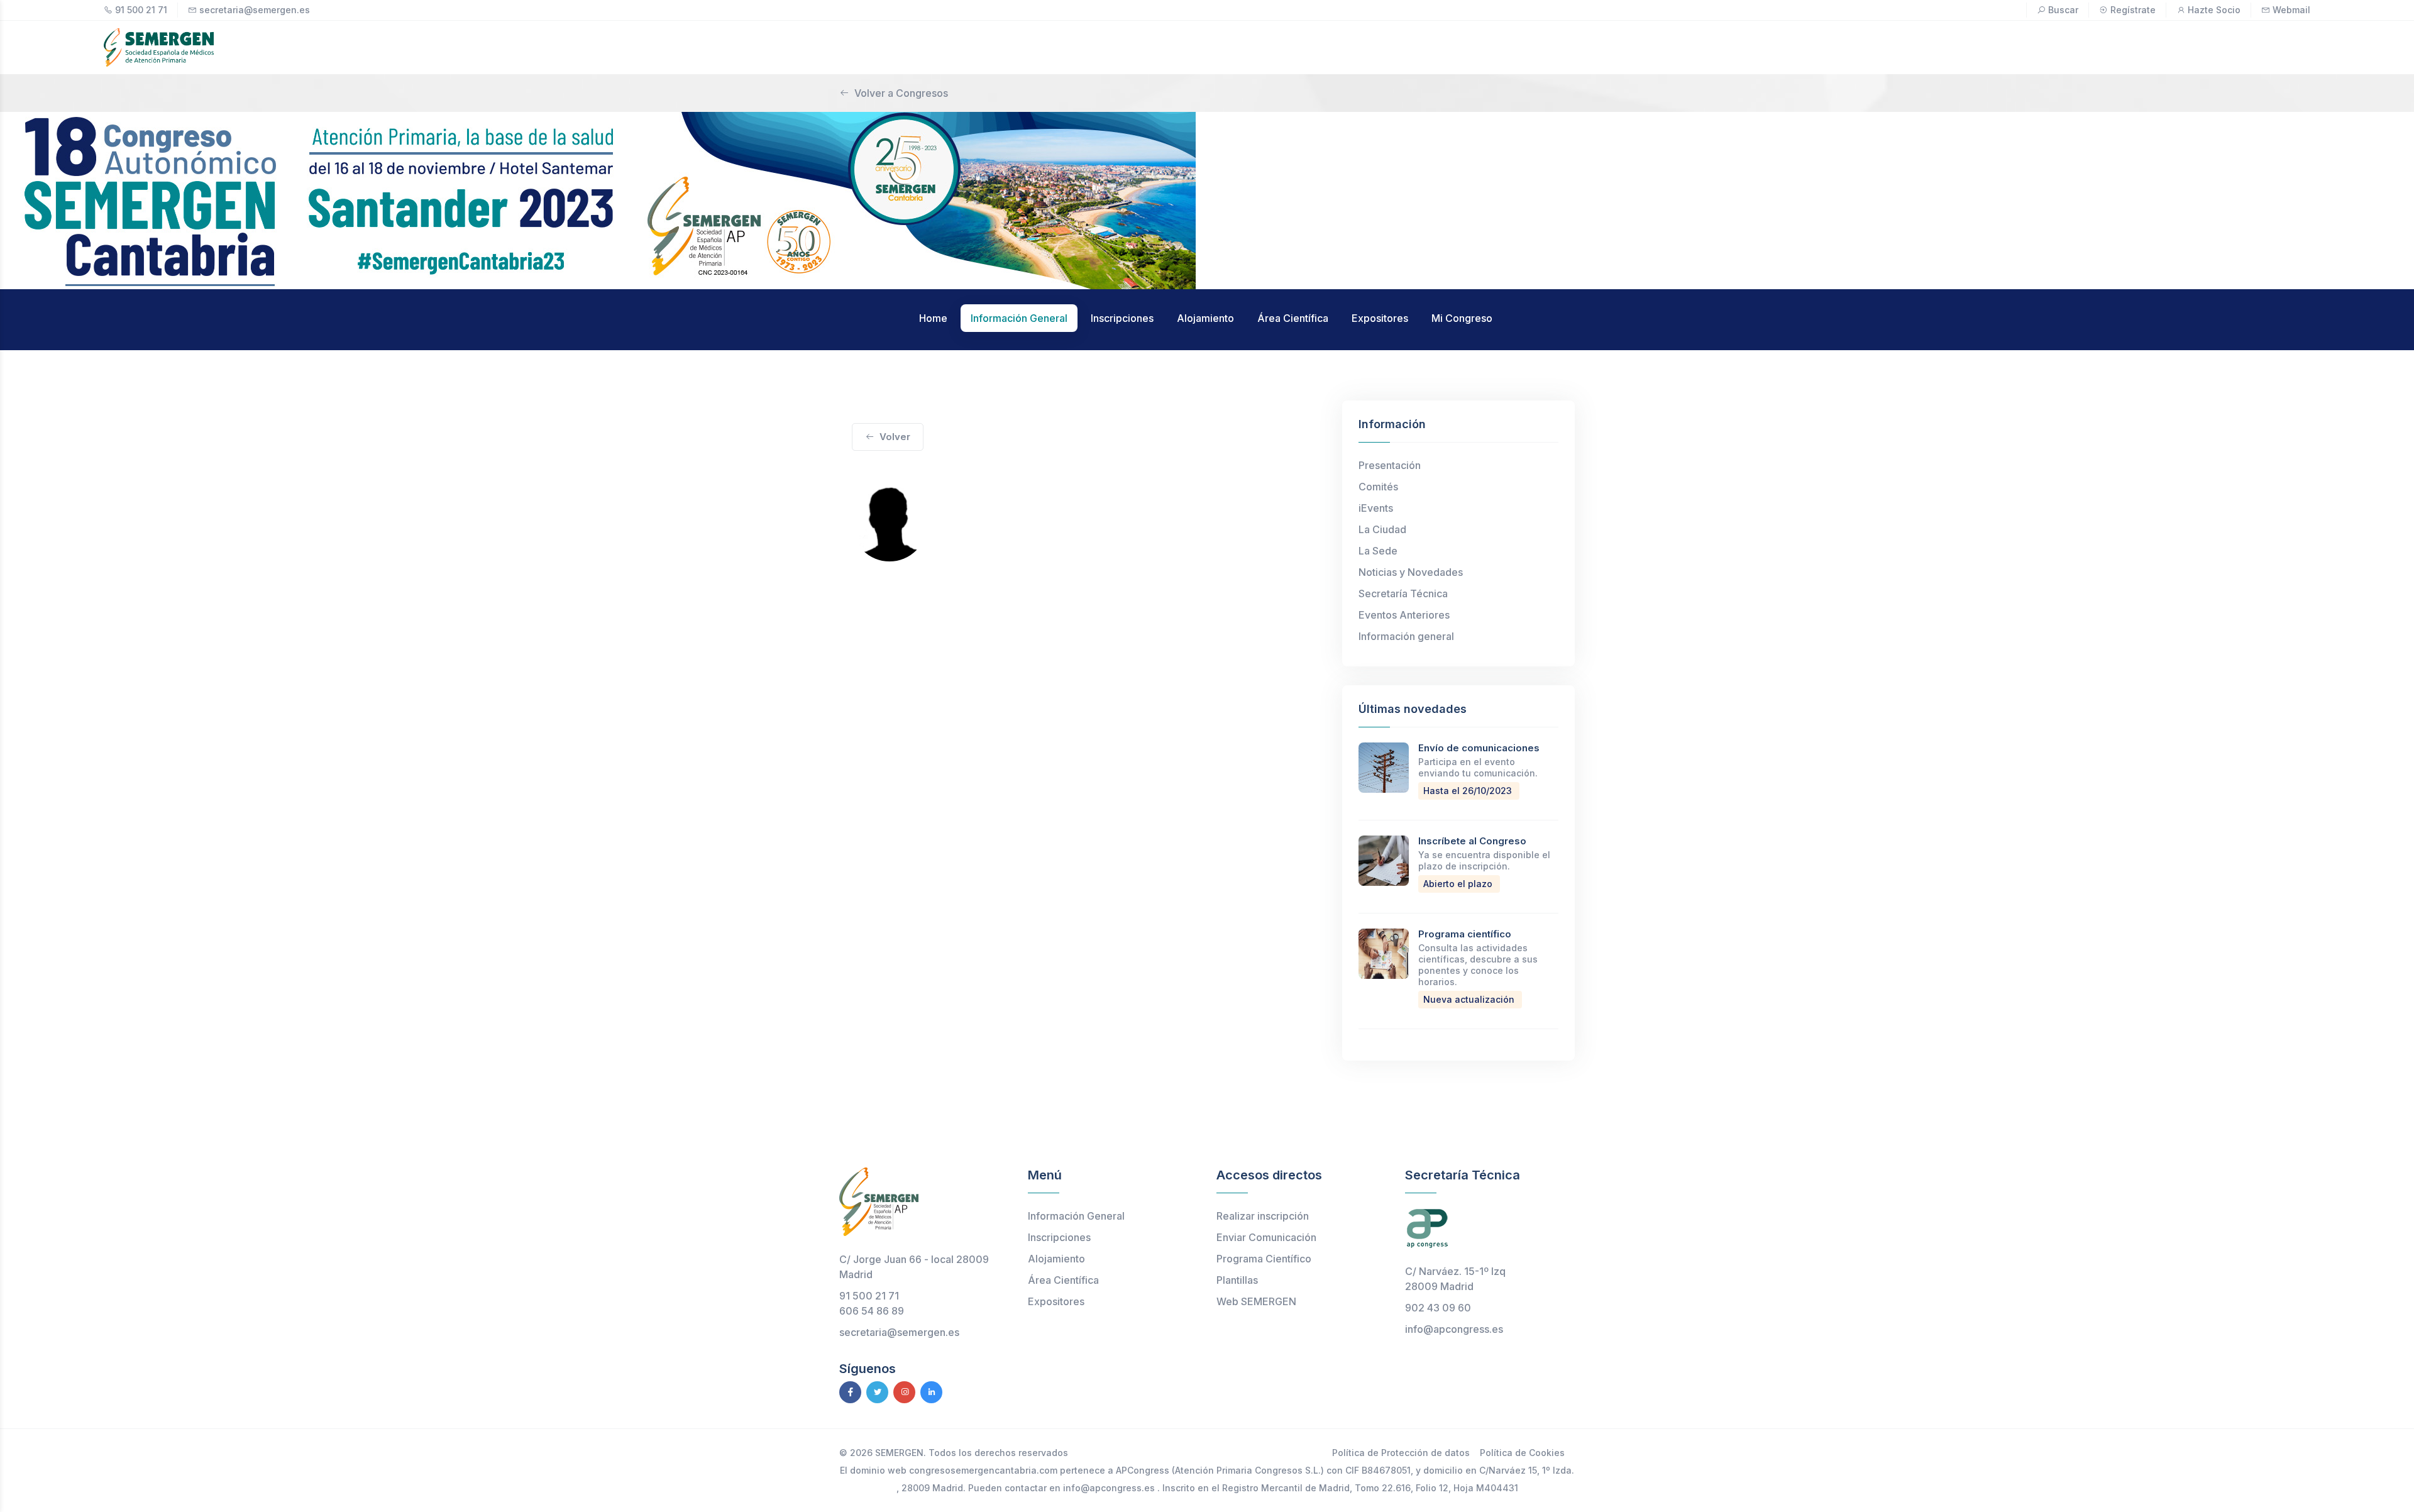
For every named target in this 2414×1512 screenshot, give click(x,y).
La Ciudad (1382, 529)
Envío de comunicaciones (1479, 748)
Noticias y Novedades (1411, 572)
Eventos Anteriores (1404, 615)
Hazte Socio (2214, 10)
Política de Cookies (1522, 1453)
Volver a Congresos (901, 93)
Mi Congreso (1462, 318)
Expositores (1056, 1301)
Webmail (2291, 10)
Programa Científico (1264, 1259)
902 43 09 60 (1438, 1308)
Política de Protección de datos (1401, 1453)
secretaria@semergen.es (255, 10)
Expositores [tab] (1380, 318)
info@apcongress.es (1454, 1329)
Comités (1378, 487)
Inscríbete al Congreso (1472, 841)
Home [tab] (933, 318)
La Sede (1378, 551)
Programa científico (1465, 934)
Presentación (1390, 465)
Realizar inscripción (1263, 1216)
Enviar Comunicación (1266, 1237)
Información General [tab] (1019, 318)
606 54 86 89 (872, 1311)
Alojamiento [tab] (1205, 318)
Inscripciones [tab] (1122, 318)
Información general (1406, 636)
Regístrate (2133, 10)
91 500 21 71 (141, 10)
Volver (895, 437)
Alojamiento (1056, 1259)
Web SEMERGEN (1256, 1301)
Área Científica (1063, 1280)
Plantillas (1237, 1280)
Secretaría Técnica (1403, 593)
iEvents (1376, 508)
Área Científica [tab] (1293, 318)
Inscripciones (1059, 1237)
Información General (1076, 1216)
